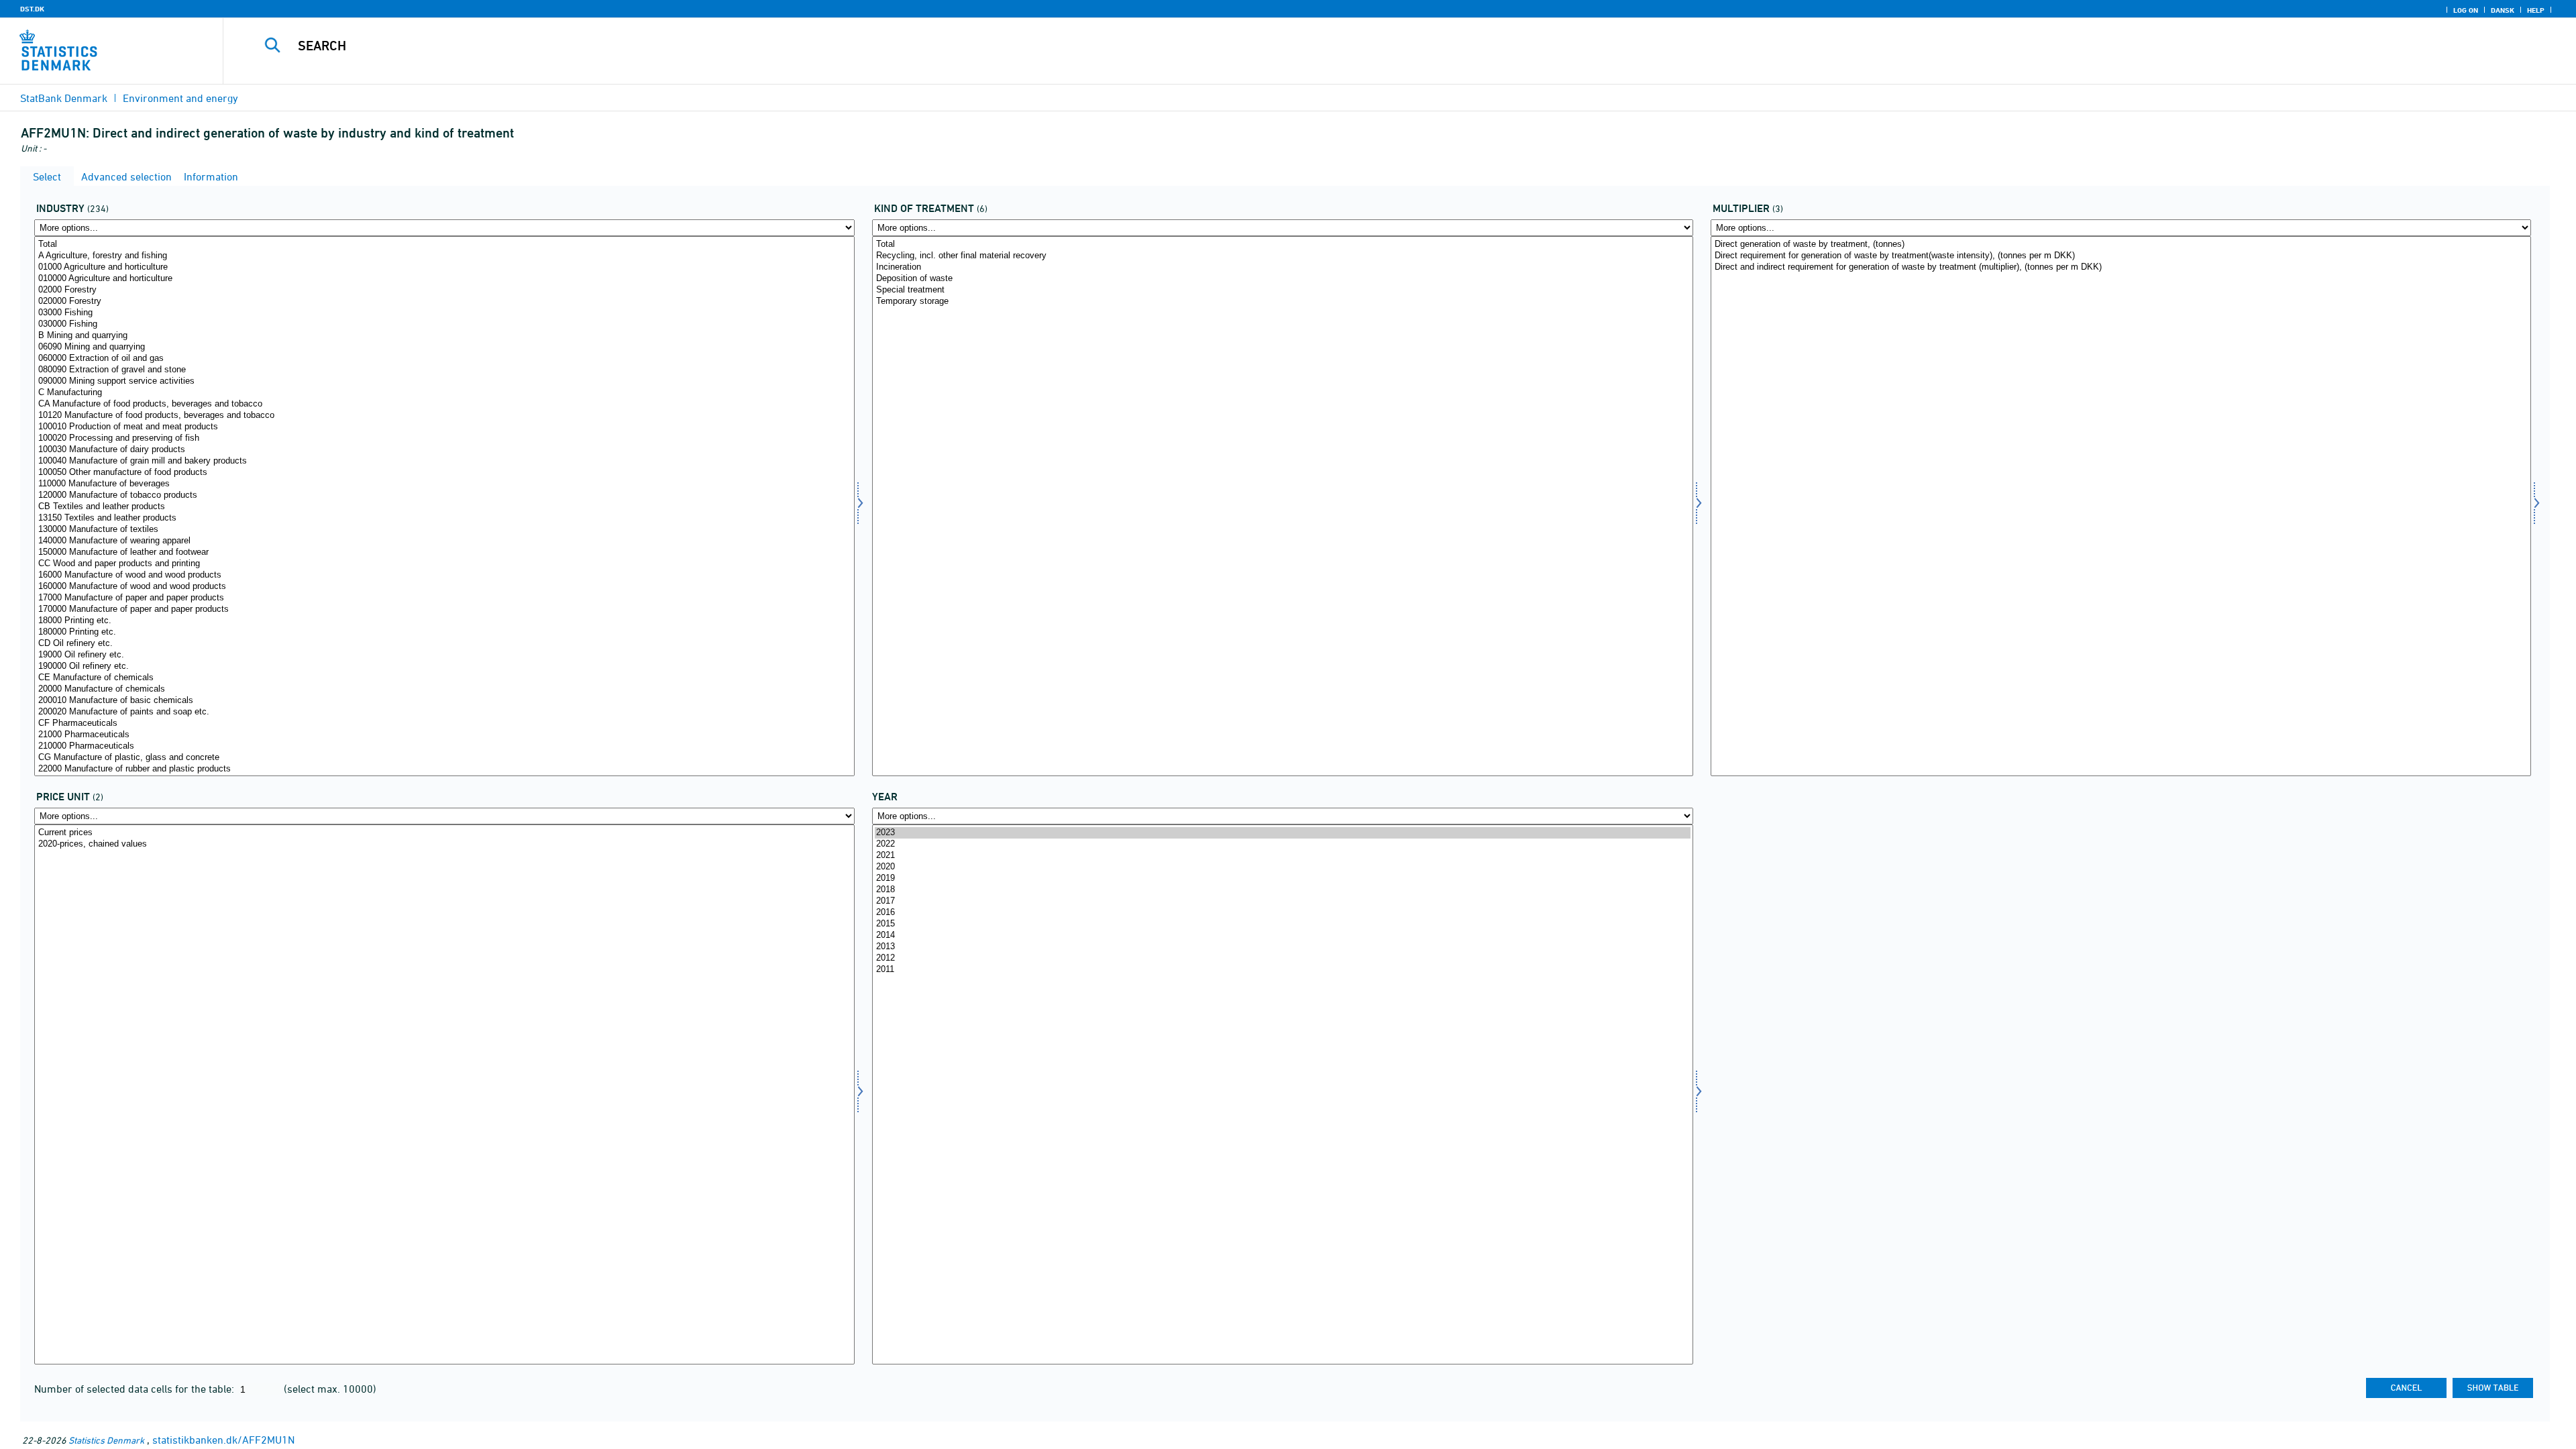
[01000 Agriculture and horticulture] (444, 267)
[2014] (1282, 935)
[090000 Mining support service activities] (444, 381)
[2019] (1282, 878)
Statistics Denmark (106, 1440)
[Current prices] (444, 833)
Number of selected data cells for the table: (136, 1389)
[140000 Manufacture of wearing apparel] (444, 541)
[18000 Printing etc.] (444, 621)
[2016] (1282, 913)
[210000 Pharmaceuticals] (444, 746)
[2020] (1282, 867)
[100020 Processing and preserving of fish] (444, 438)
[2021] (1282, 856)
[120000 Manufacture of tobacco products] (444, 495)
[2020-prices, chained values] (444, 844)
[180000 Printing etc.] (444, 632)
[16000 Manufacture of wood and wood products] (444, 575)
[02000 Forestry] (444, 290)
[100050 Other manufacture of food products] (444, 473)
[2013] (1282, 947)
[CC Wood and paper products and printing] (444, 564)
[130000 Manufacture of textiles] (444, 530)
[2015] (1282, 924)
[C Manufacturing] (444, 393)
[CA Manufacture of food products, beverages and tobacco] (444, 404)
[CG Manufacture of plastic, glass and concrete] (444, 758)
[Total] (444, 245)
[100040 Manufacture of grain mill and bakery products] (444, 461)
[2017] (1282, 901)
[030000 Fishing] (444, 324)
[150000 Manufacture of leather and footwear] (444, 552)
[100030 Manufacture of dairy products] (444, 450)
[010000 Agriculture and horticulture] (444, 279)
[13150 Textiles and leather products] (444, 518)
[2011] (1282, 970)
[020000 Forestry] (444, 302)
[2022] (1282, 844)
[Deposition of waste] (1282, 279)
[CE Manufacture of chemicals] (444, 678)
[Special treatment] (1282, 290)
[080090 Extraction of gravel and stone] (444, 370)
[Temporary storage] (1282, 302)
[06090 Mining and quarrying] (444, 347)
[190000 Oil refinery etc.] (444, 666)
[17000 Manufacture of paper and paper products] (444, 598)
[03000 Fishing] (444, 313)
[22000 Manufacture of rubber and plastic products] (444, 769)
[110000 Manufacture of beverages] (444, 484)
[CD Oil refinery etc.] (444, 644)
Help (2536, 10)
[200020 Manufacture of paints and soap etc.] (444, 712)
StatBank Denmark (64, 98)
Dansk (2503, 10)
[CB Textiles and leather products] (444, 507)
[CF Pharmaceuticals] (444, 723)
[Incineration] (1282, 267)
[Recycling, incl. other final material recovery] (1282, 256)
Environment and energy (180, 98)
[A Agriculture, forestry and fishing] (444, 256)
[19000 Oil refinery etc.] (444, 655)
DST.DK (32, 9)
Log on (2466, 10)
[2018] (1282, 890)
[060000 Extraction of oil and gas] (444, 359)
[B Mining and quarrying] (444, 336)
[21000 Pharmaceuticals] (444, 735)
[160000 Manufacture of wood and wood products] (444, 587)
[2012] (1282, 958)
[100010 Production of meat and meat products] (444, 427)
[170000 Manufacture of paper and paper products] (444, 609)
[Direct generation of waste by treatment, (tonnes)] (2121, 245)
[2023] (1282, 833)
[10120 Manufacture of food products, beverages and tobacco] (444, 416)
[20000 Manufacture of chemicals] (444, 689)
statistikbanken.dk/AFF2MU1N (223, 1440)
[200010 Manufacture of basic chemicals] (444, 701)
